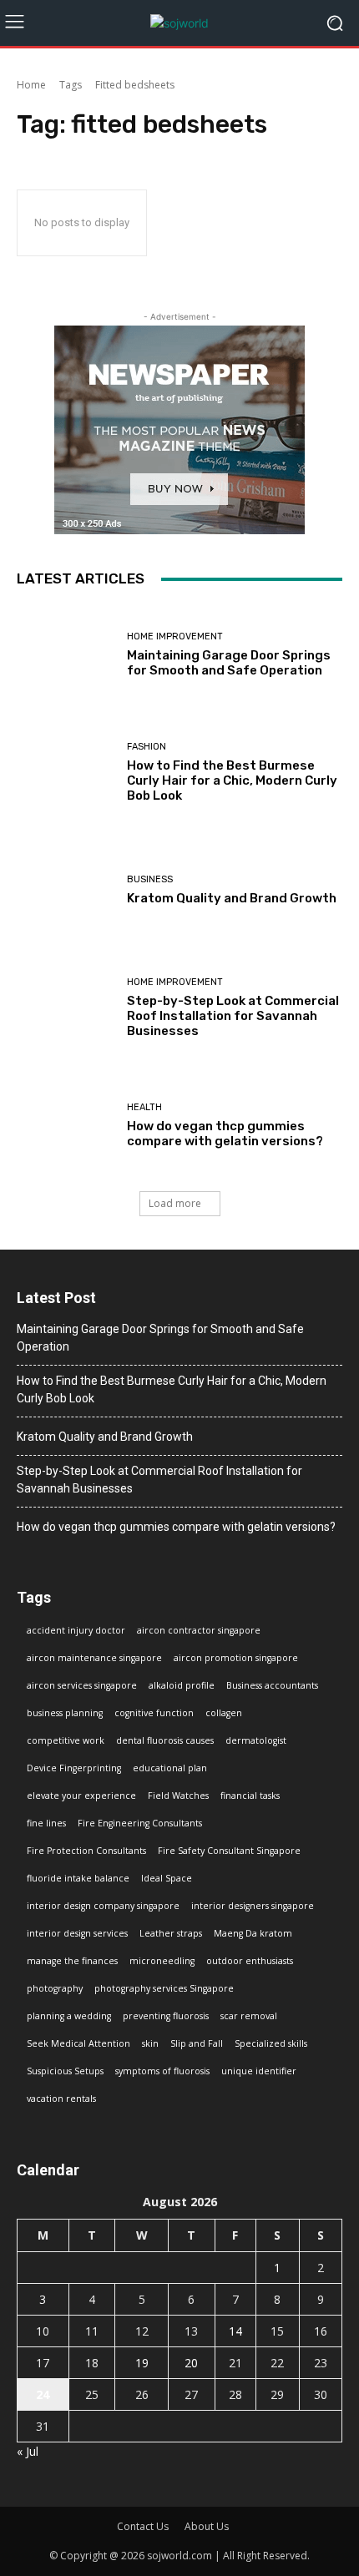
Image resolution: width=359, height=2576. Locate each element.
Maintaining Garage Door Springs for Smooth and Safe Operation (229, 663)
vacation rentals (61, 2099)
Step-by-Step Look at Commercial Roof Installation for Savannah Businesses (233, 1016)
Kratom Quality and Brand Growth (232, 898)
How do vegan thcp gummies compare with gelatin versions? (225, 1134)
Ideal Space (167, 1878)
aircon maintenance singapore (94, 1658)
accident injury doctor (76, 1630)
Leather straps (171, 1933)
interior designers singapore (253, 1906)
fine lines (46, 1823)
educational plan (170, 1768)
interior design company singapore (103, 1906)
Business (150, 879)
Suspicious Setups (65, 2071)
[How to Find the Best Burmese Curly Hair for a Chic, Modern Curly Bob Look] (66, 773)
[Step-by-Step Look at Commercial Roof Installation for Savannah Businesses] (66, 1008)
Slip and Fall (197, 2043)
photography (55, 1988)
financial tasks (250, 1796)
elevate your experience (81, 1796)
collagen (224, 1713)
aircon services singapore (82, 1685)
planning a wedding (69, 2016)
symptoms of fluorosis (162, 2071)
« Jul (28, 2451)
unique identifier (259, 2071)
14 (235, 2331)
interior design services (77, 1933)
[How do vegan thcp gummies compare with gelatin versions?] (66, 1126)
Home (31, 85)
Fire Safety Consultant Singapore (229, 1851)
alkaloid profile (182, 1685)
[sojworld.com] (179, 23)
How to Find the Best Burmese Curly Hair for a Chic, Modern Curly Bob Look (232, 780)
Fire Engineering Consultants (140, 1823)
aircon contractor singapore (199, 1630)
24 (43, 2394)
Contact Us (143, 2526)
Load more (175, 1203)
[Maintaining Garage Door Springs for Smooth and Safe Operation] (66, 655)
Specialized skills (271, 2043)
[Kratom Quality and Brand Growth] (66, 890)
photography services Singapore (164, 1988)
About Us (207, 2526)
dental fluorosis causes (165, 1740)
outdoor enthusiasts (250, 1961)
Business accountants (272, 1685)
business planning (65, 1713)
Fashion (147, 747)
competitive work (66, 1740)
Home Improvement (175, 636)
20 (191, 2363)
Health (144, 1107)
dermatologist (256, 1740)
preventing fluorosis (166, 2016)
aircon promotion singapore (236, 1658)
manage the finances (72, 1961)
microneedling (162, 1961)
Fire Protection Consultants (86, 1851)
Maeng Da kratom (253, 1933)
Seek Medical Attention (78, 2043)
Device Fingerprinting (74, 1768)
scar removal (249, 2016)
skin (150, 2043)
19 (142, 2363)
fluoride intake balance (78, 1878)
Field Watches (178, 1796)
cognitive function (154, 1713)
